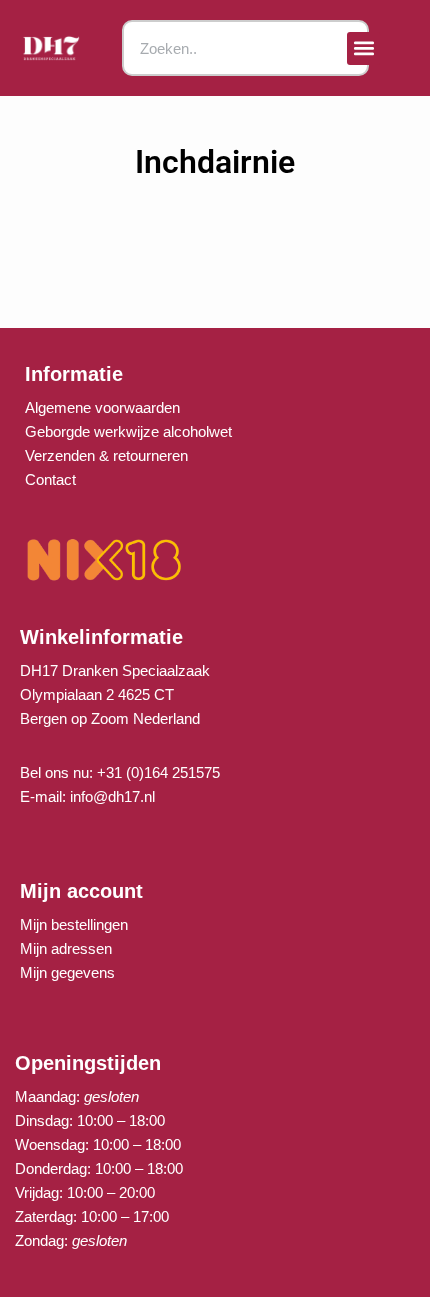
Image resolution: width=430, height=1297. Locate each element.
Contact (50, 479)
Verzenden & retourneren (106, 455)
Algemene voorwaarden (102, 407)
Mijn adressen (66, 948)
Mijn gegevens (67, 972)
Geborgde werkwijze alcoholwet (128, 431)
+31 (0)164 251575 (158, 772)
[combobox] (245, 48)
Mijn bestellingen (74, 924)
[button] (363, 48)
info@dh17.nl (112, 796)
